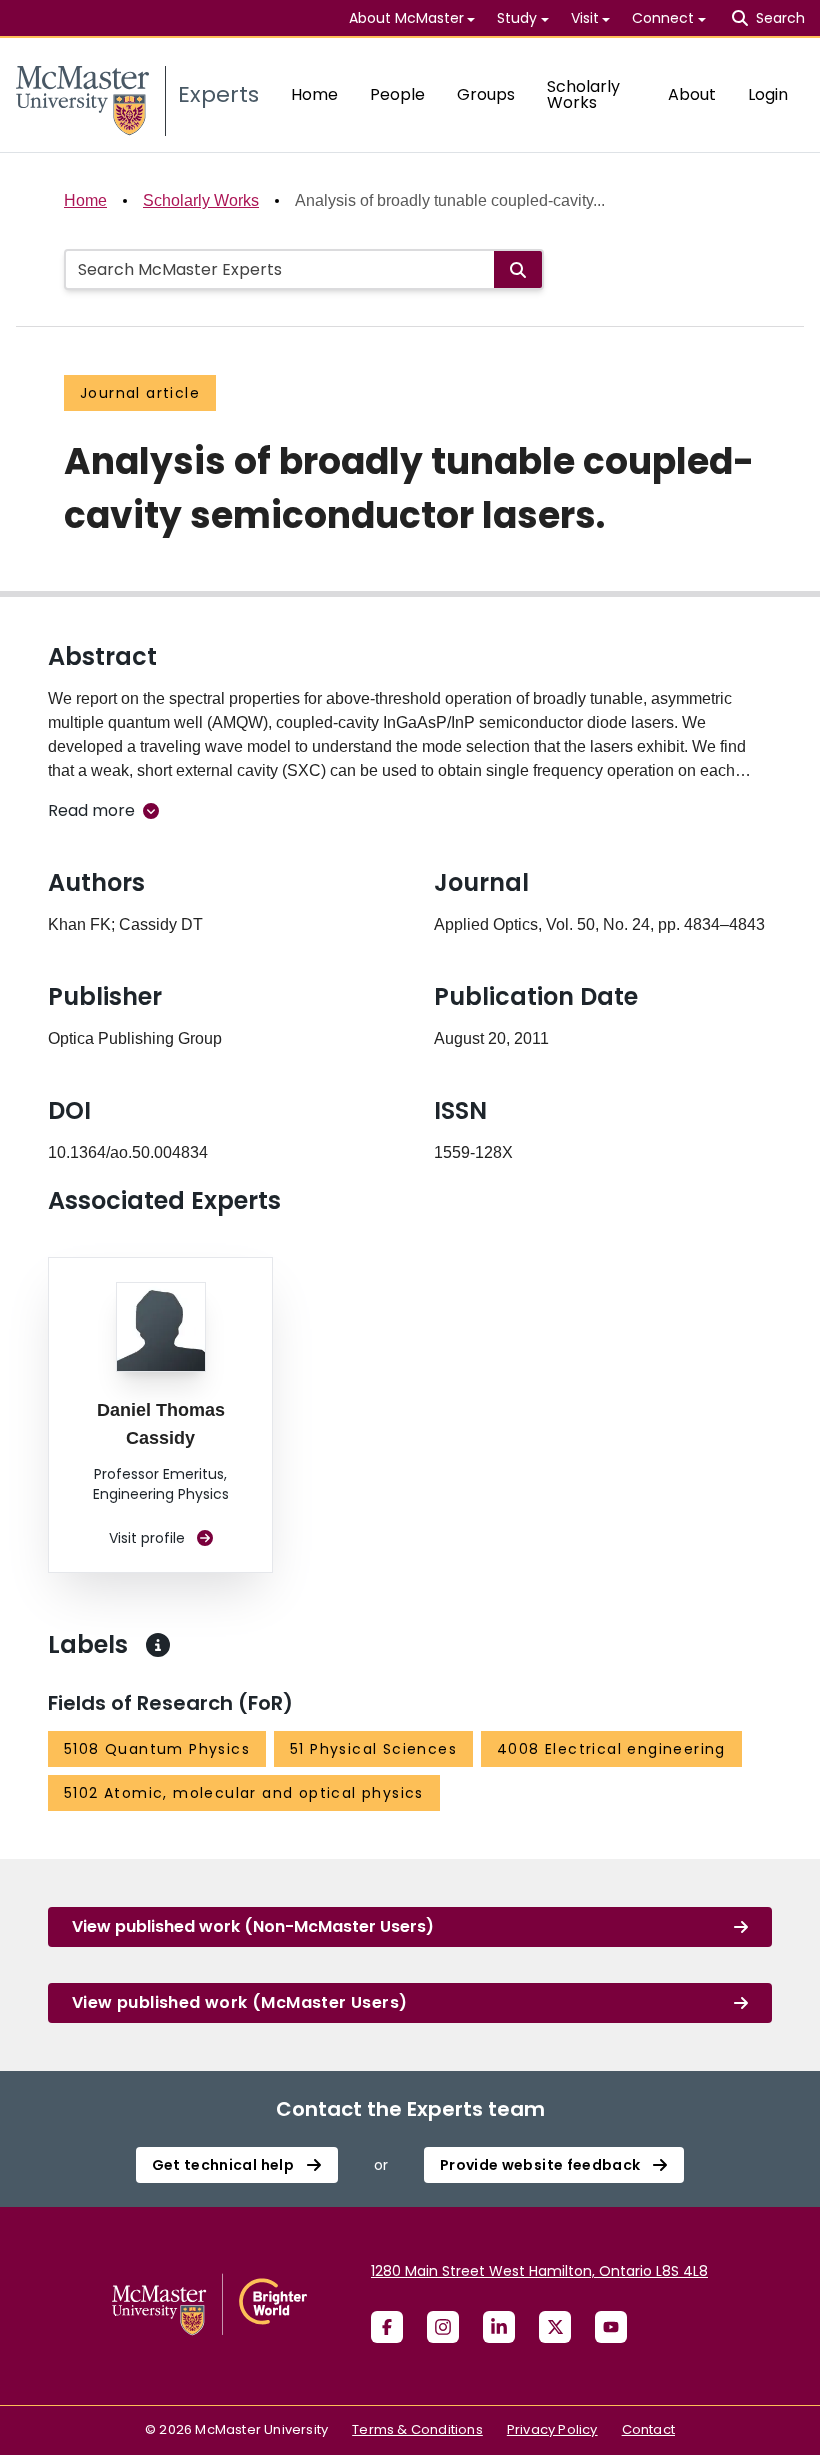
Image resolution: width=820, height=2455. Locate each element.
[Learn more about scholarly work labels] (158, 1645)
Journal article (140, 393)
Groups (486, 94)
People (397, 94)
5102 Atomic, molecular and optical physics (244, 1793)
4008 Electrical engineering (611, 1749)
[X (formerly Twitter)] (555, 2327)
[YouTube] (611, 2327)
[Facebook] (387, 2327)
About (692, 94)
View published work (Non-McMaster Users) (253, 1926)
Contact (648, 2429)
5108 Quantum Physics (157, 1749)
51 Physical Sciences (373, 1749)
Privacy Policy (552, 2429)
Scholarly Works (583, 94)
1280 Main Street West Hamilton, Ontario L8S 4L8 (539, 2271)
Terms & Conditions (417, 2429)
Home (314, 94)
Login (768, 94)
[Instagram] (443, 2327)
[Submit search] (518, 269)
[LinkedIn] (499, 2327)
